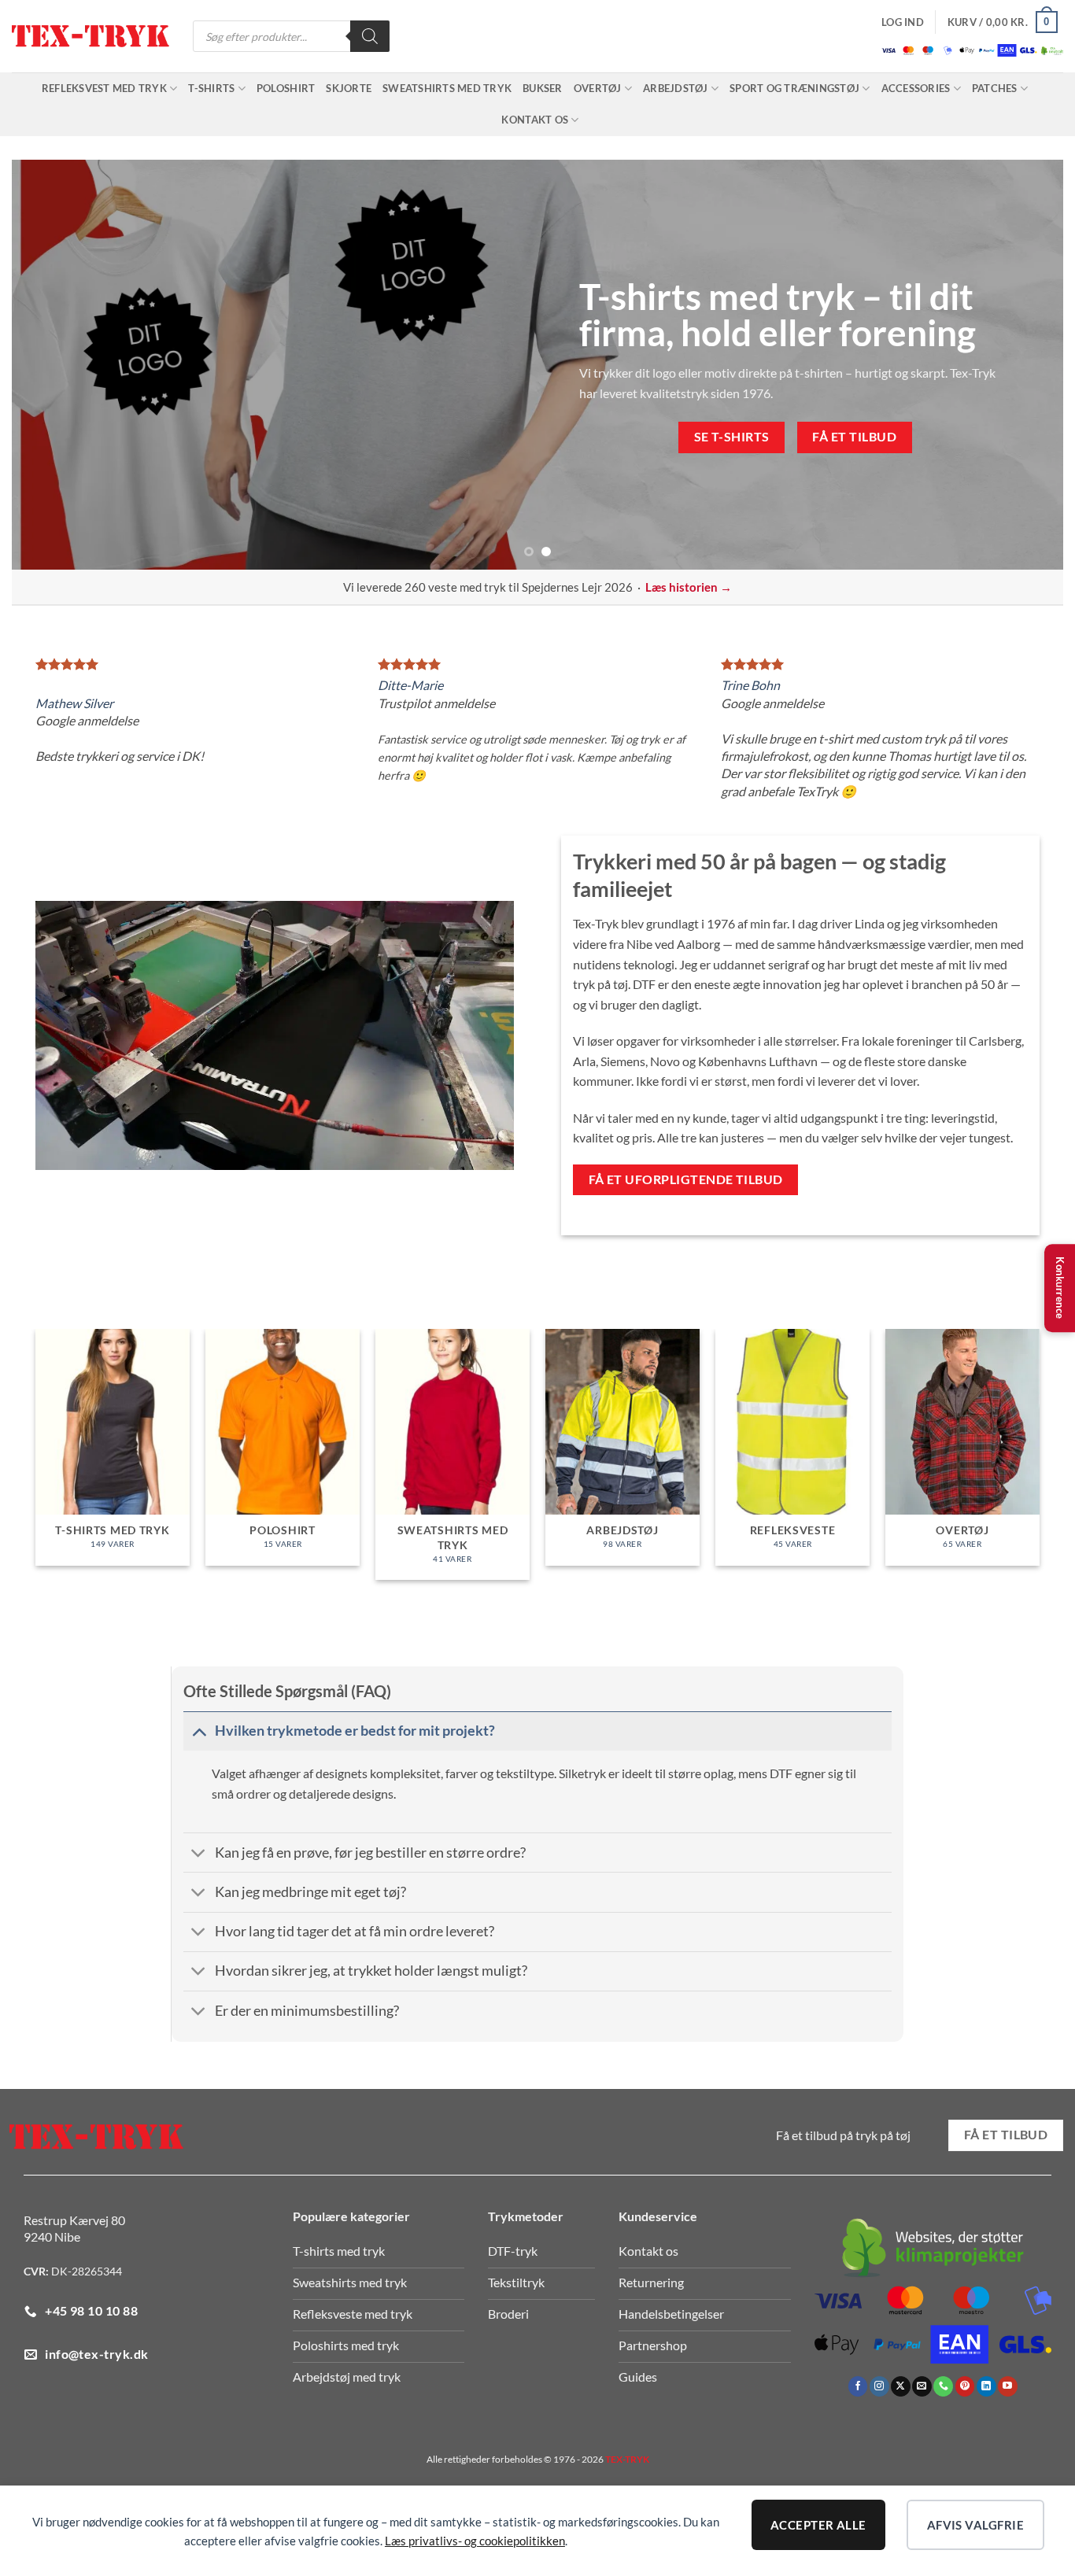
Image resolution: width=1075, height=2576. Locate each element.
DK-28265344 (87, 2271)
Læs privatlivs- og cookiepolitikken (475, 2541)
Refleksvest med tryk (104, 88)
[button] (903, 22)
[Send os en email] (922, 2386)
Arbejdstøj (676, 88)
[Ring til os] (943, 2386)
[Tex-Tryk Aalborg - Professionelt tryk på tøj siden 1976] (91, 37)
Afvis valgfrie (975, 2525)
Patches (995, 88)
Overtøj (598, 88)
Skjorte (349, 88)
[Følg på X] (901, 2386)
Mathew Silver (74, 703)
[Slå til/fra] (199, 1731)
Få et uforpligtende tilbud (686, 1179)
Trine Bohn (750, 685)
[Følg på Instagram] (879, 2386)
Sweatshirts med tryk (447, 88)
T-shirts (211, 88)
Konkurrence (1060, 1288)
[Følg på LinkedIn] (986, 2386)
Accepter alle (818, 2525)
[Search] (370, 36)
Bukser (543, 88)
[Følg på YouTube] (1008, 2386)
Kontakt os (535, 120)
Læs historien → (689, 587)
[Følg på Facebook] (858, 2386)
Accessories (916, 88)
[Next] (1022, 364)
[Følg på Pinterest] (965, 2386)
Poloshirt (286, 88)
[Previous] (53, 364)
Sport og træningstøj (794, 88)
